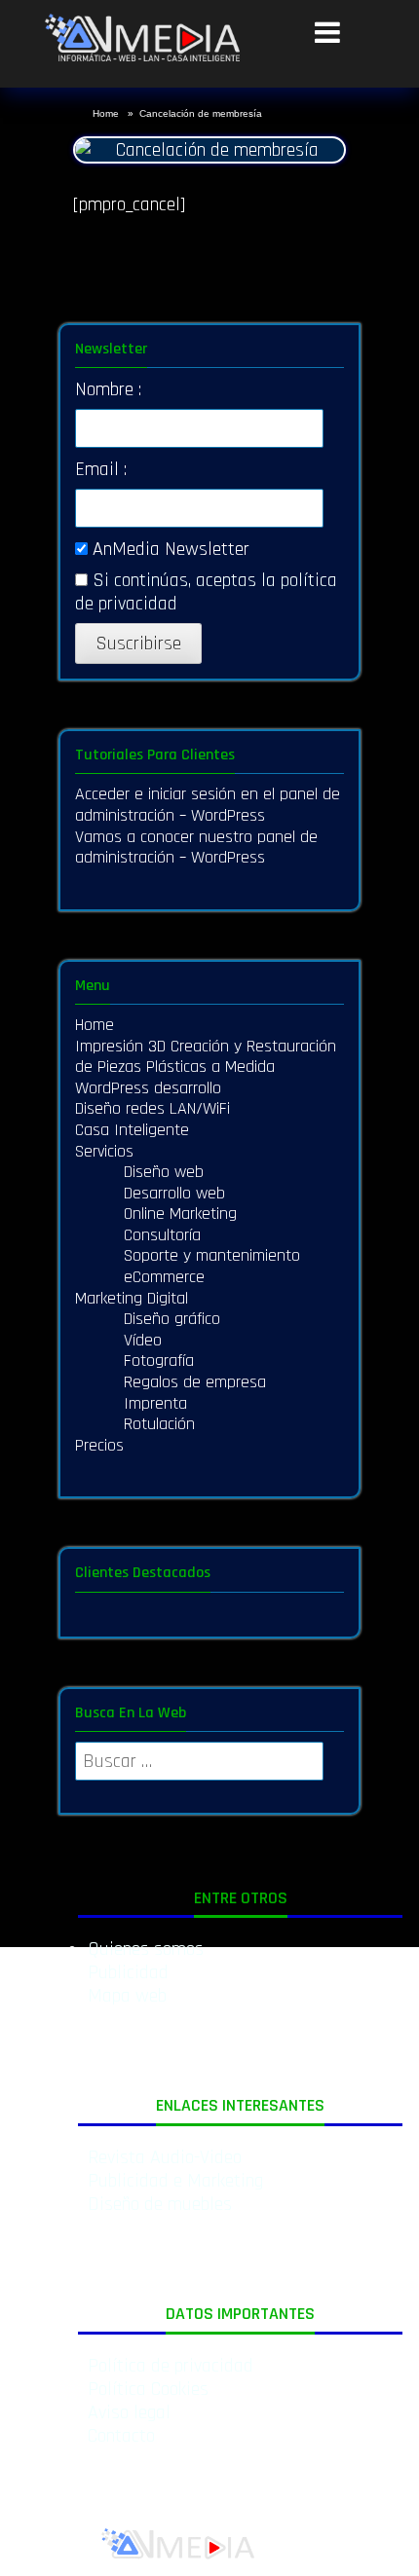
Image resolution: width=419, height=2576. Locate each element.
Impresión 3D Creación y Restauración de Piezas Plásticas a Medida (206, 1057)
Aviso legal (129, 2412)
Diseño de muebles (160, 2204)
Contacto (121, 2436)
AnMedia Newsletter (169, 549)
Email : (101, 469)
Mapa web (127, 1996)
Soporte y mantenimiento (212, 1255)
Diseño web (164, 1172)
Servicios (104, 1151)
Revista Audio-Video (165, 2157)
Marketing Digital (132, 1298)
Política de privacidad (171, 2366)
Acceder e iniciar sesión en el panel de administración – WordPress (208, 805)
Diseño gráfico (172, 1319)
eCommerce (164, 1277)
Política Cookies (148, 2389)
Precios (99, 1445)
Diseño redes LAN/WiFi (152, 1108)
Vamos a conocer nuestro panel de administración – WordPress (196, 847)
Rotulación (159, 1424)
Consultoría (162, 1235)
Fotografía (159, 1361)
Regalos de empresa (195, 1382)
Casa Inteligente (132, 1130)
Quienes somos (146, 1949)
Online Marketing (180, 1214)
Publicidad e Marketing (175, 2181)
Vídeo (143, 1340)
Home (107, 113)
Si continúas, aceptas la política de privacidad (206, 592)
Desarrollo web (174, 1193)
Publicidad (128, 1972)
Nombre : (108, 389)
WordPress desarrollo (148, 1088)
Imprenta (155, 1403)
